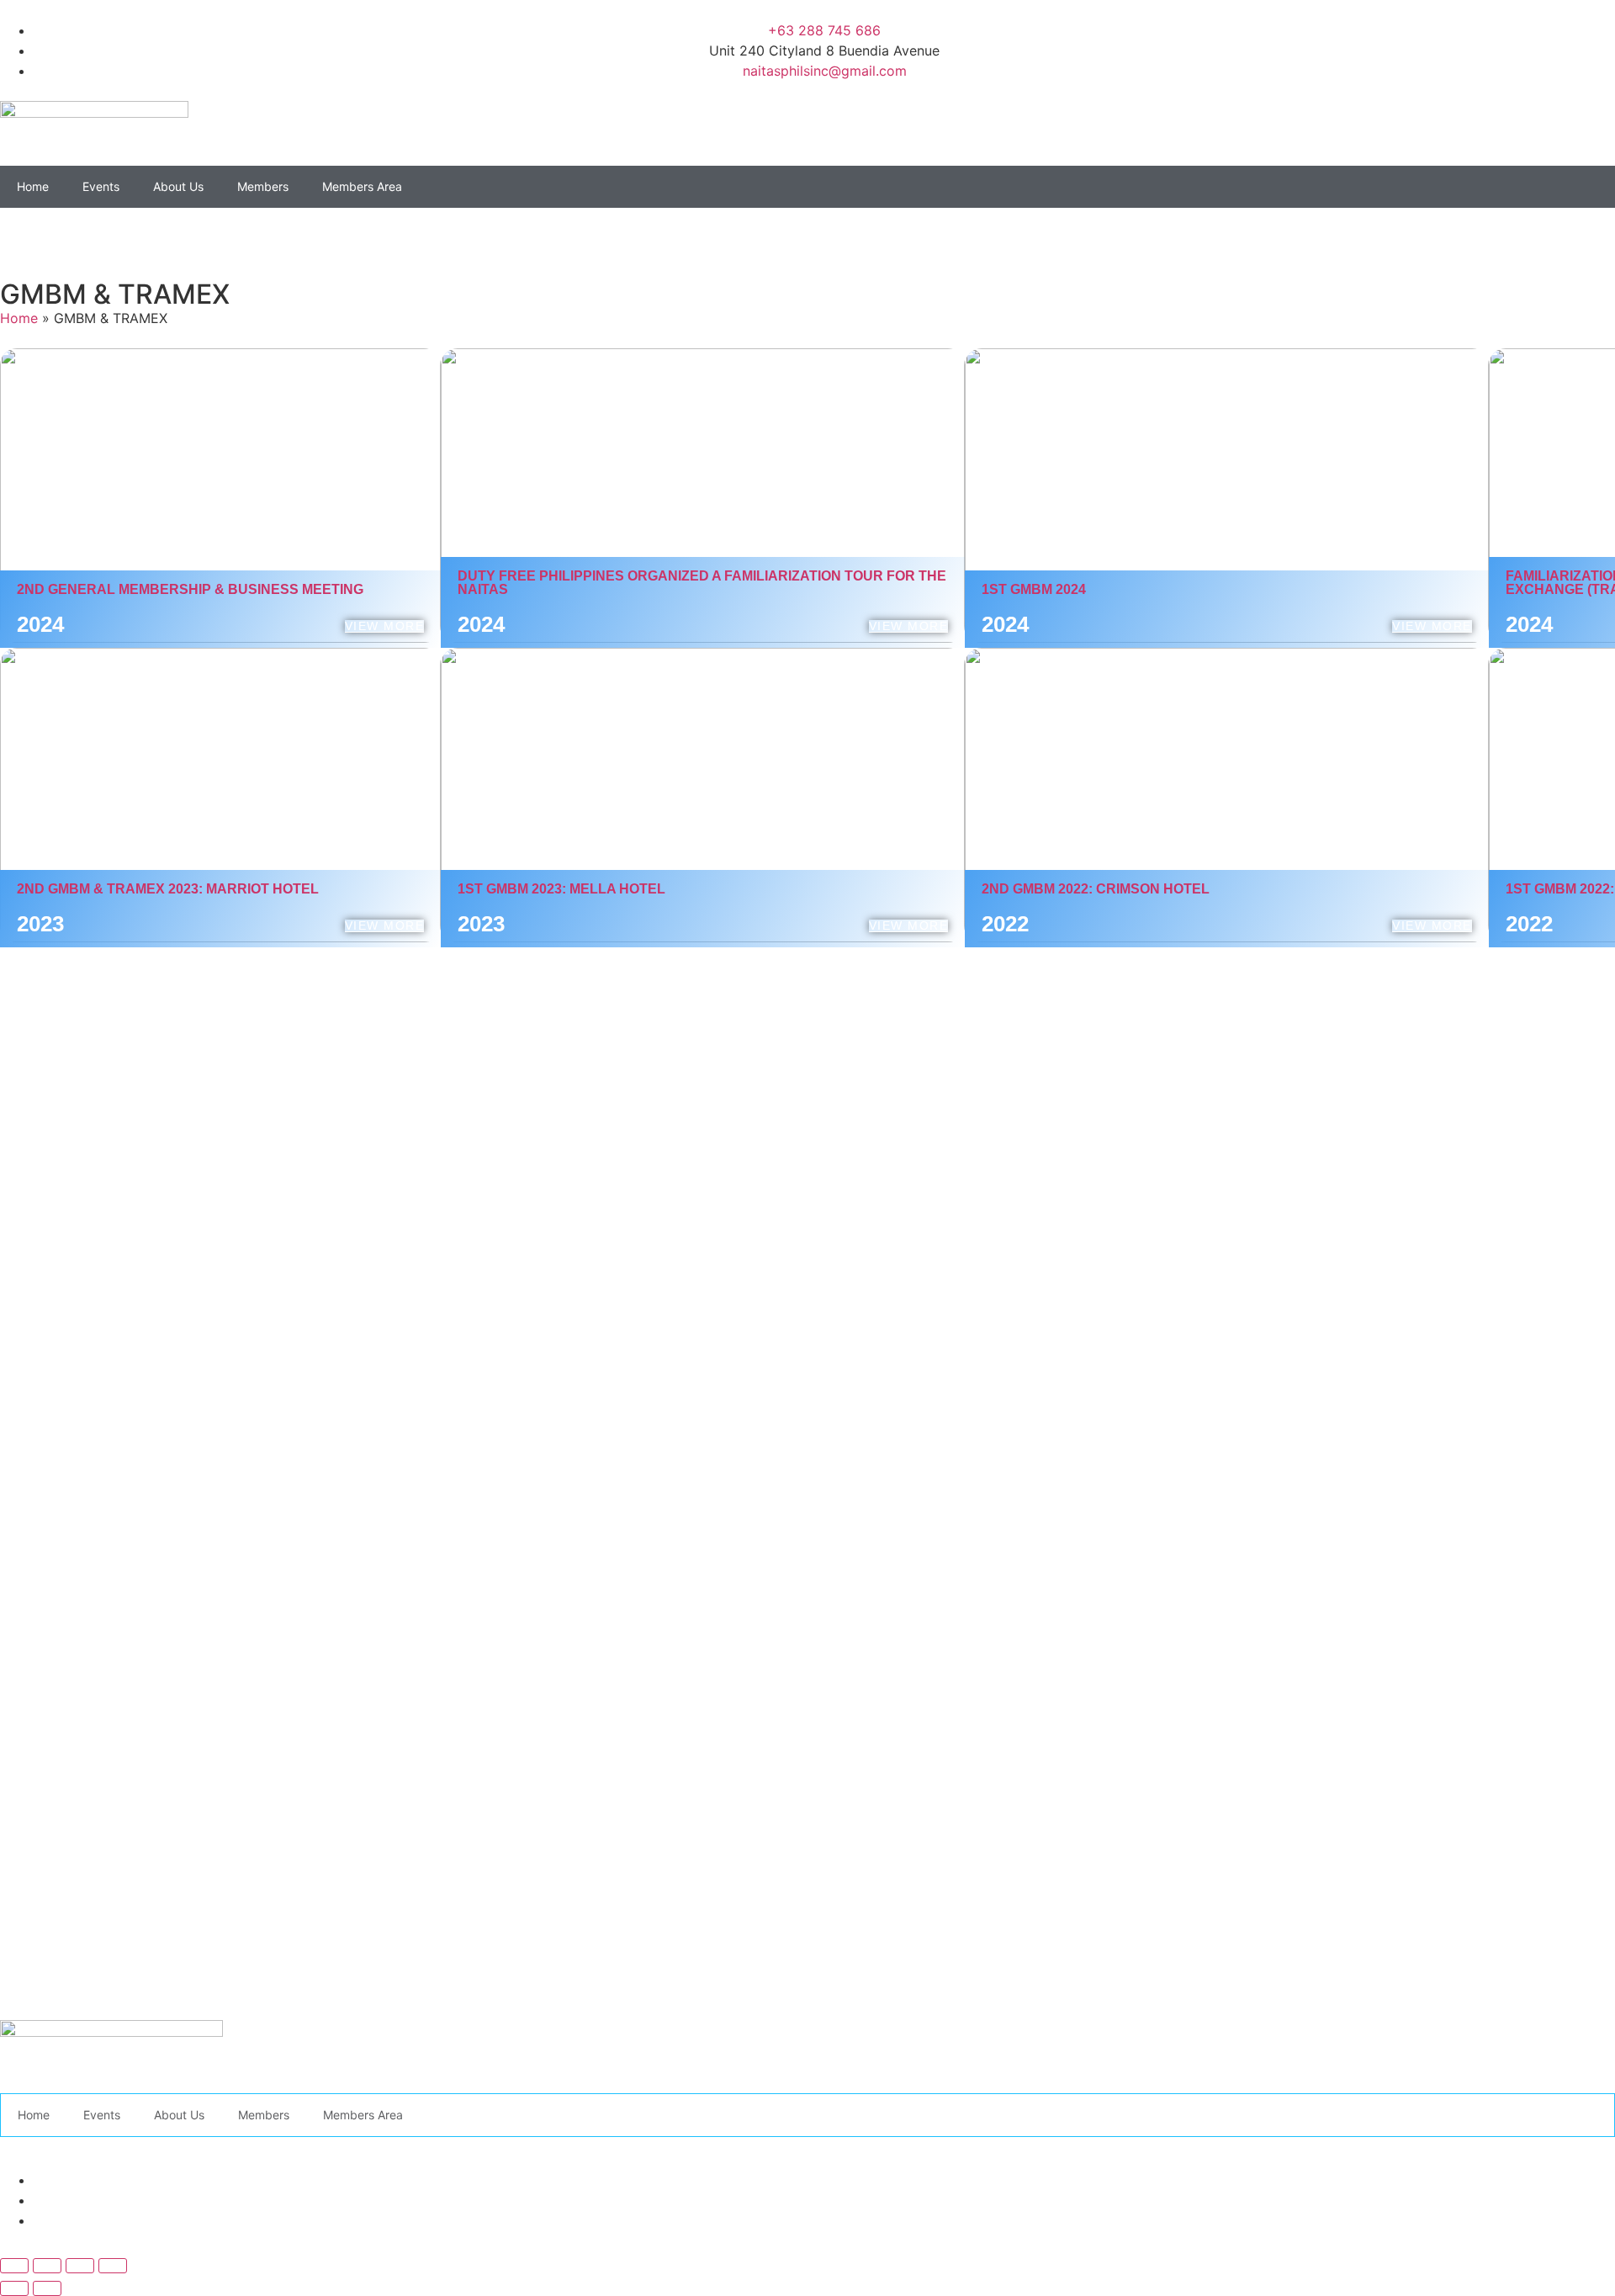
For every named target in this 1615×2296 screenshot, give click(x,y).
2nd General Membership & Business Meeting (190, 589)
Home (33, 186)
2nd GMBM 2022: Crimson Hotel (1096, 889)
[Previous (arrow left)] (14, 2288)
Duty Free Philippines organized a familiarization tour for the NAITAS (702, 583)
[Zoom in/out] (14, 2266)
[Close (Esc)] (113, 2266)
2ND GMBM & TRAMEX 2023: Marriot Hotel (168, 889)
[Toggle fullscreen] (47, 2266)
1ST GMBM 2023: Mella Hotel (561, 889)
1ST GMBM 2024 (1034, 589)
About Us (178, 186)
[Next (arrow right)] (47, 2288)
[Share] (80, 2266)
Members (263, 186)
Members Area (362, 186)
